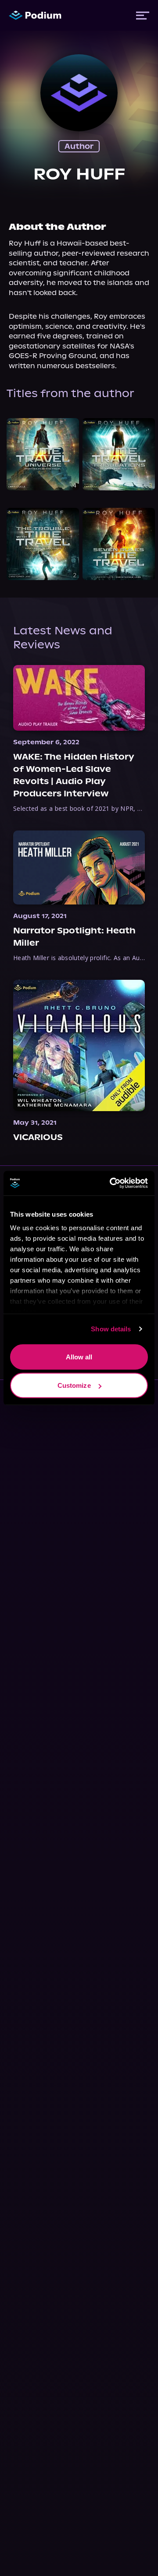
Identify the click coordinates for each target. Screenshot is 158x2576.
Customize (74, 1385)
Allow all (79, 1357)
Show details (111, 1329)
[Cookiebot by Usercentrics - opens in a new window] (111, 1183)
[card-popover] (43, 454)
